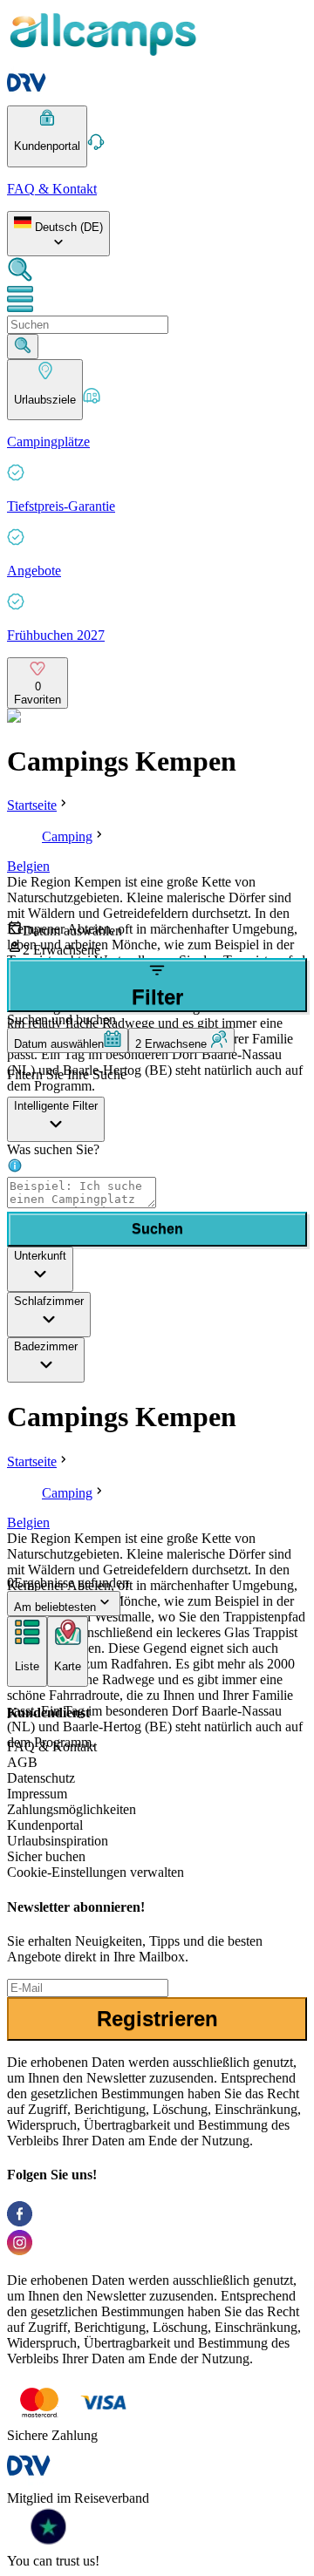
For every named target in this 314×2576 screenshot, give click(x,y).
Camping (67, 836)
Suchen (157, 1229)
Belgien (28, 866)
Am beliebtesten (55, 1607)
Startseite (32, 805)
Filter (157, 997)
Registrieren (157, 2019)
